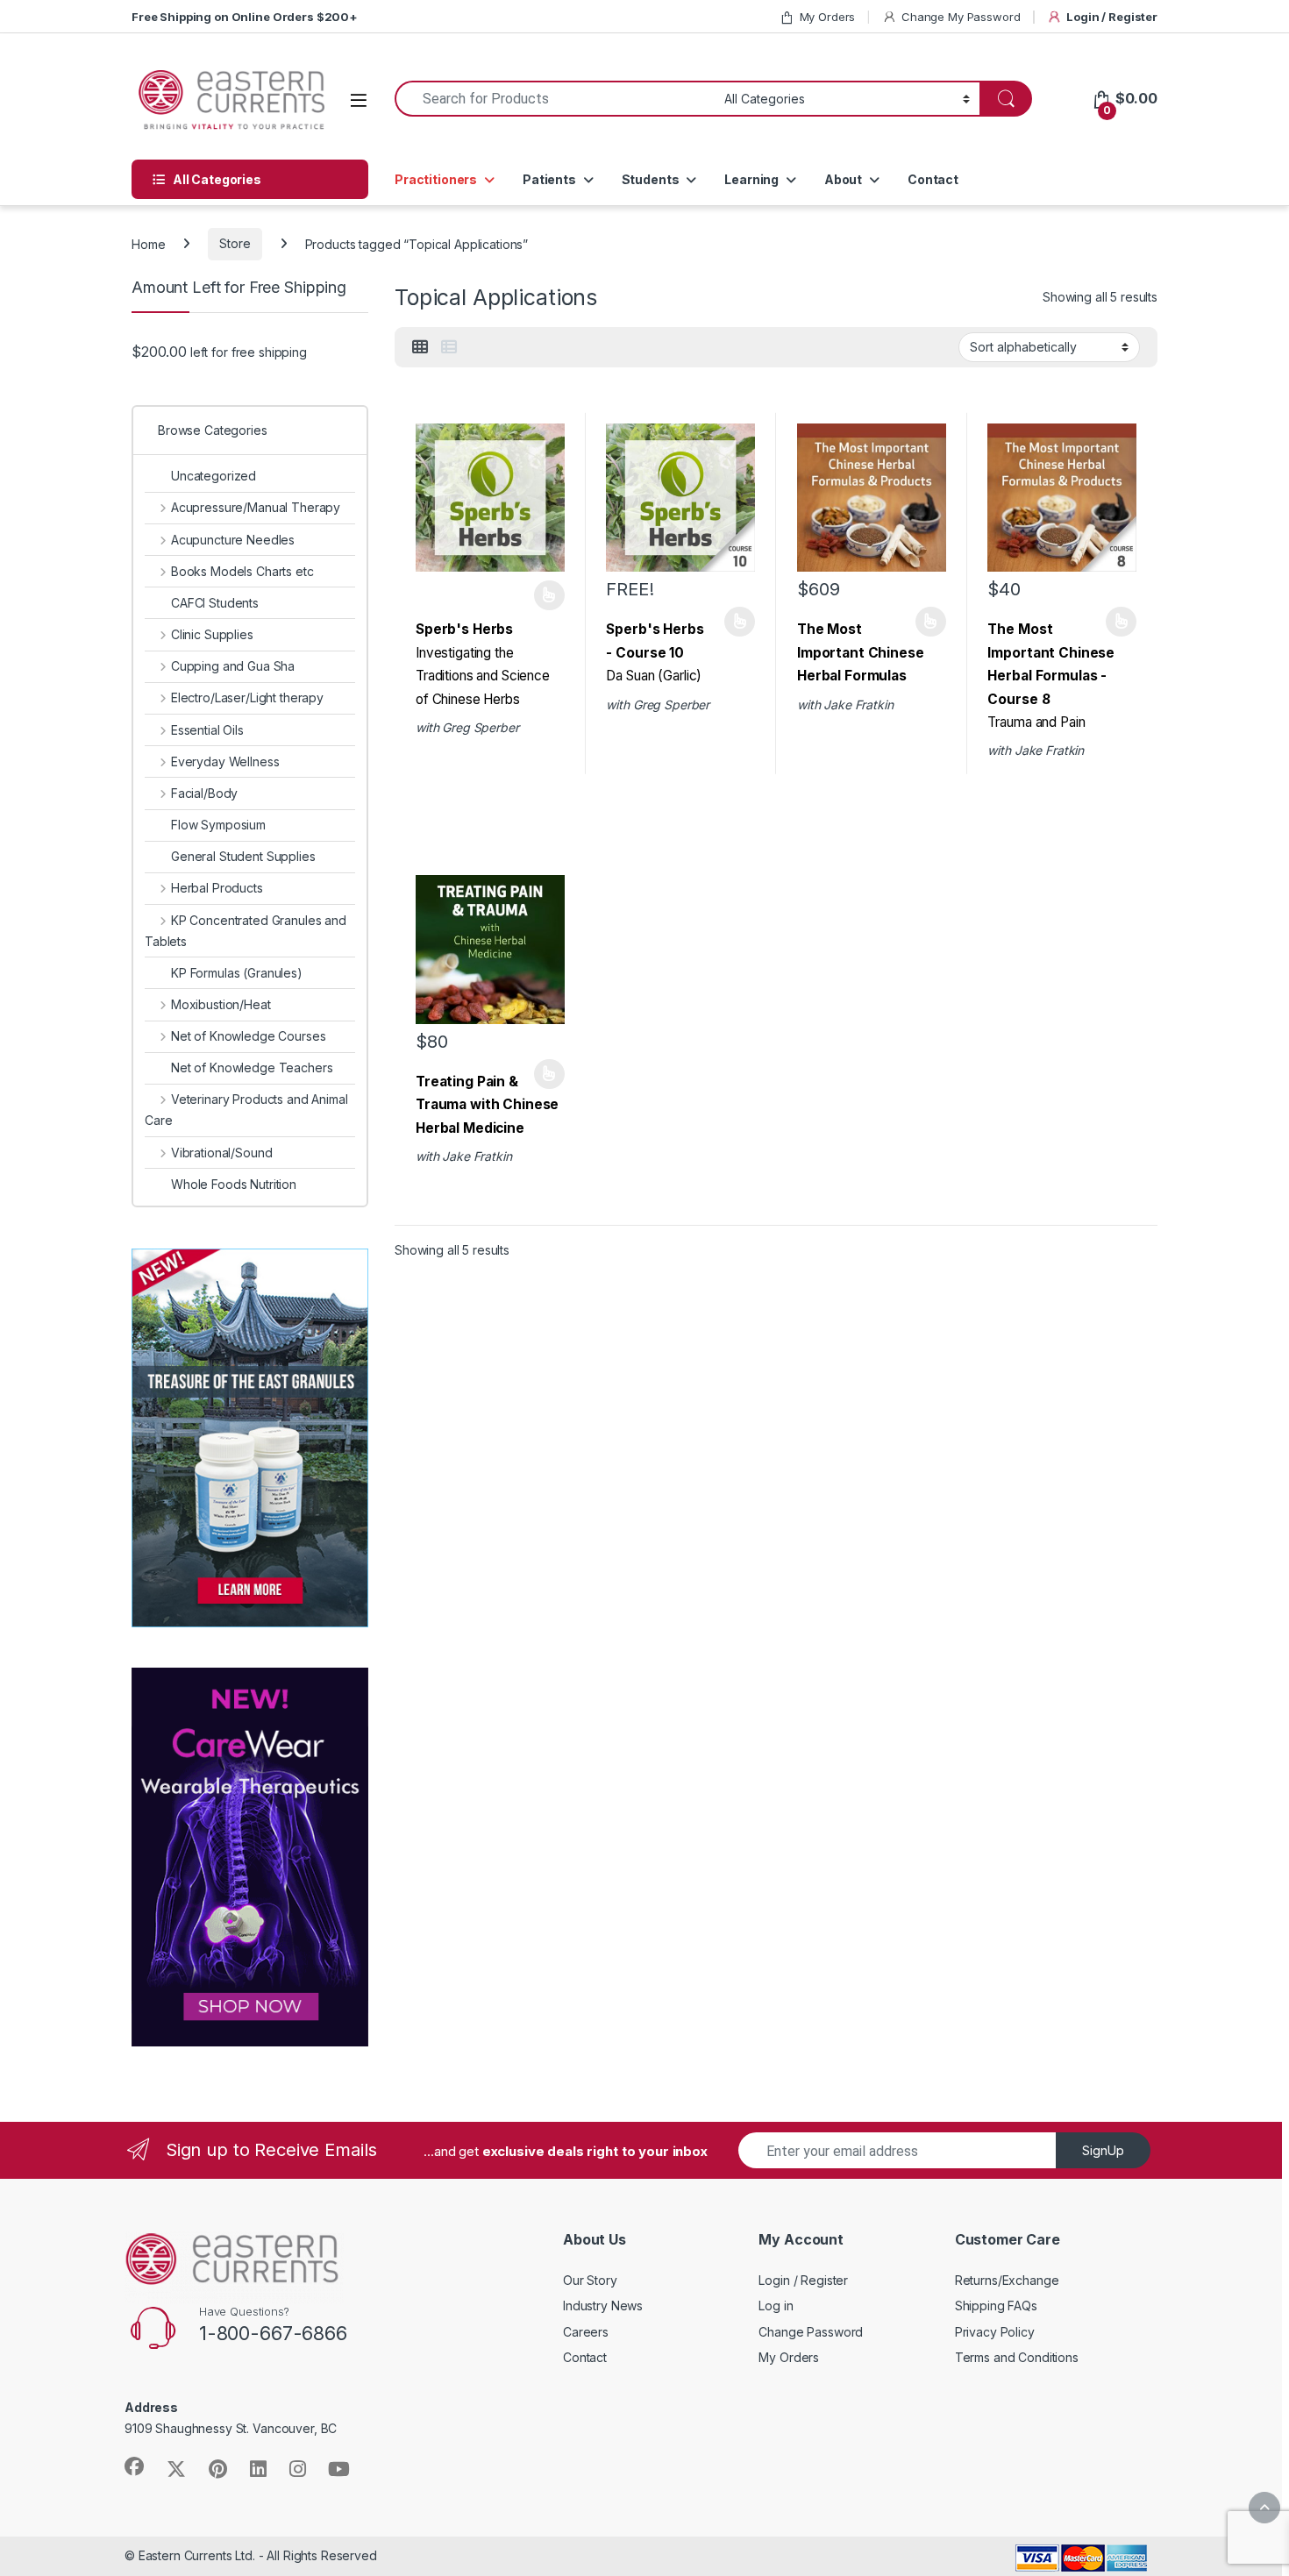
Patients (549, 179)
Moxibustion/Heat (221, 1004)
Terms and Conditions (1017, 2357)
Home (148, 243)
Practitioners (436, 179)
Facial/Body (204, 793)
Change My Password (961, 17)
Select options (544, 595)
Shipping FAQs (996, 2306)
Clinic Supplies (212, 634)
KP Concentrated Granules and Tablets (246, 931)
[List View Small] (449, 347)
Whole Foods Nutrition (234, 1184)
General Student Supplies (243, 856)
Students (651, 179)
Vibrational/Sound (221, 1153)
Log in (776, 2306)
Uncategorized (214, 476)
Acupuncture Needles (233, 540)
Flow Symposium (218, 825)
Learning (751, 179)
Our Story (590, 2280)
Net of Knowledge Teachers (252, 1067)
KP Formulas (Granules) (237, 973)
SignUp (1103, 2150)
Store (235, 243)
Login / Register (1112, 17)
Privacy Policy (995, 2332)
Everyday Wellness (225, 761)
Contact (933, 179)
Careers (586, 2332)
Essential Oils (207, 730)
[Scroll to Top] (1264, 2508)
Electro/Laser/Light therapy (247, 697)
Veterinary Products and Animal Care (246, 1110)
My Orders (828, 17)
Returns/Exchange (1007, 2280)
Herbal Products (217, 888)
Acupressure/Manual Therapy (256, 507)
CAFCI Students (215, 603)
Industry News (603, 2306)
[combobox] (555, 99)
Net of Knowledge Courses (248, 1036)
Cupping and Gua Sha (233, 666)
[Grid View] (420, 347)
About (843, 179)
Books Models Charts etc (242, 571)
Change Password (811, 2332)
